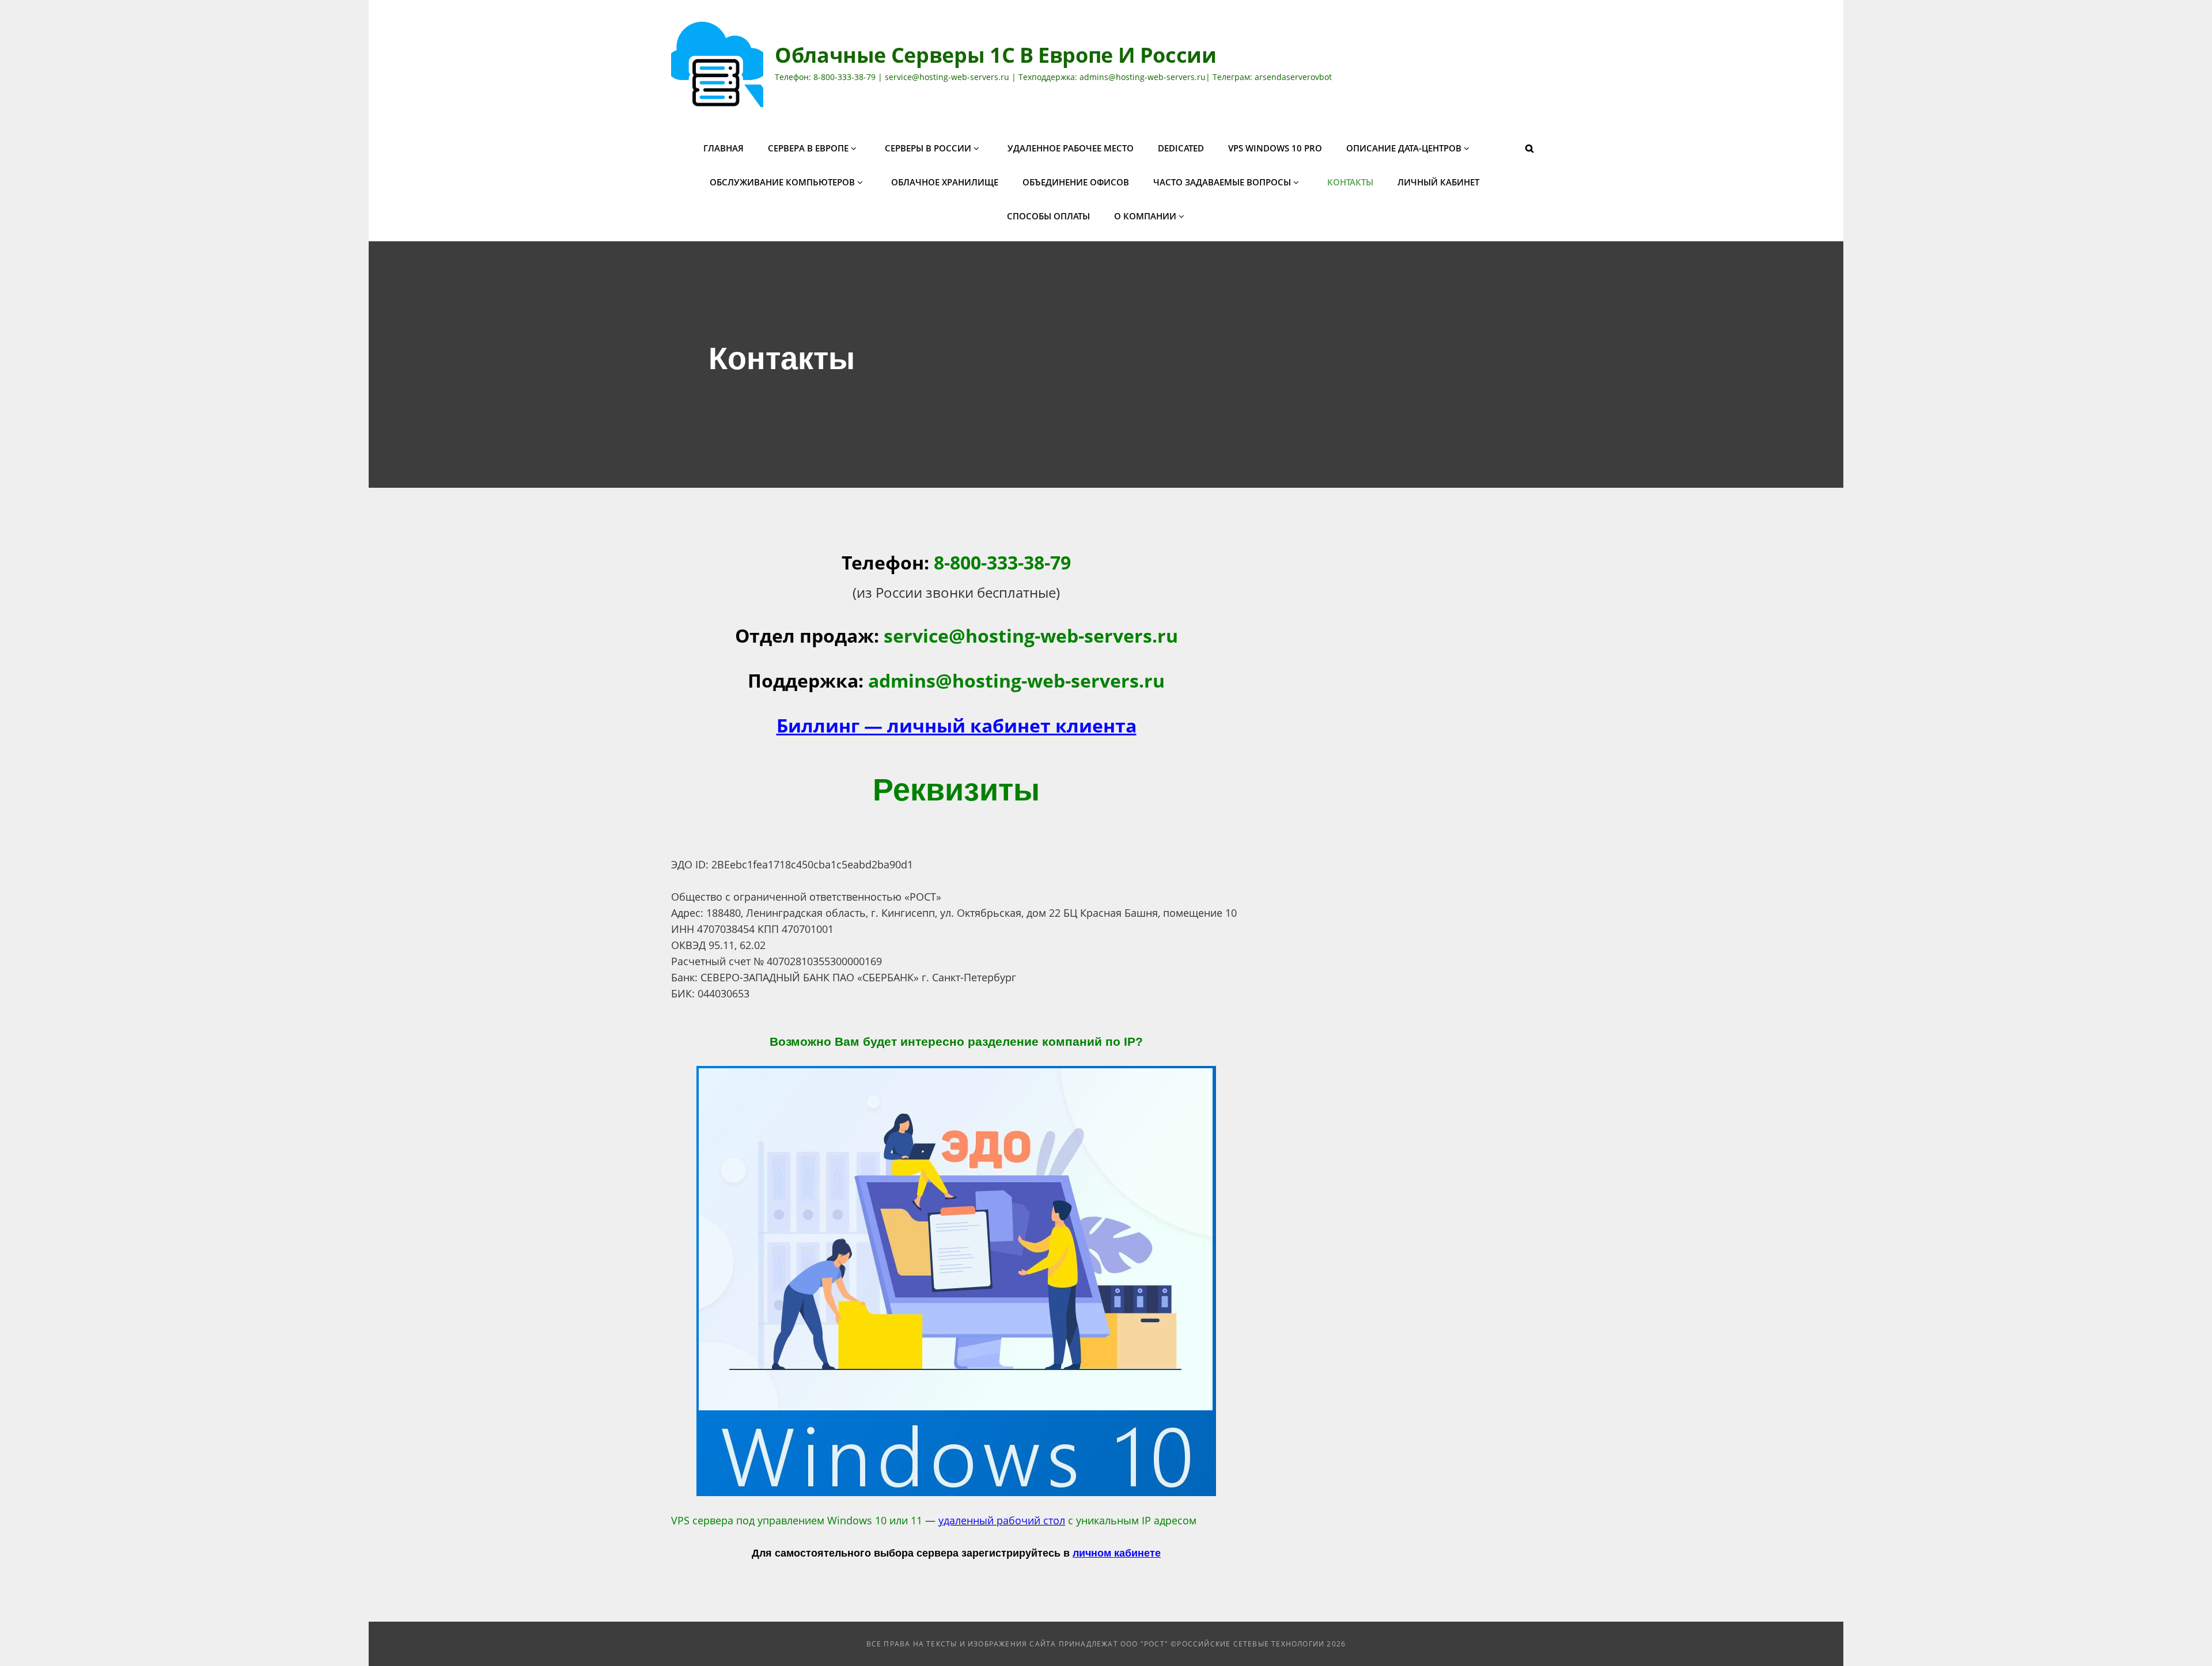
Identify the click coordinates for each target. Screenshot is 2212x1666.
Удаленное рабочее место (1071, 148)
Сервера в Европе (808, 148)
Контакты (1350, 182)
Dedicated (1181, 148)
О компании (1145, 216)
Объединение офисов (1076, 182)
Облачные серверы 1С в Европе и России (996, 55)
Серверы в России (928, 148)
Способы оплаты (1048, 216)
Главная (724, 148)
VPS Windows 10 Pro (1275, 148)
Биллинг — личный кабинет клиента (957, 725)
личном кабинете (1117, 1553)
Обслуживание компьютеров (782, 182)
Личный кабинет (1438, 182)
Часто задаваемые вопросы (1222, 182)
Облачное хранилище (945, 182)
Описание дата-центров (1404, 148)
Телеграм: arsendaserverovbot (1272, 77)
